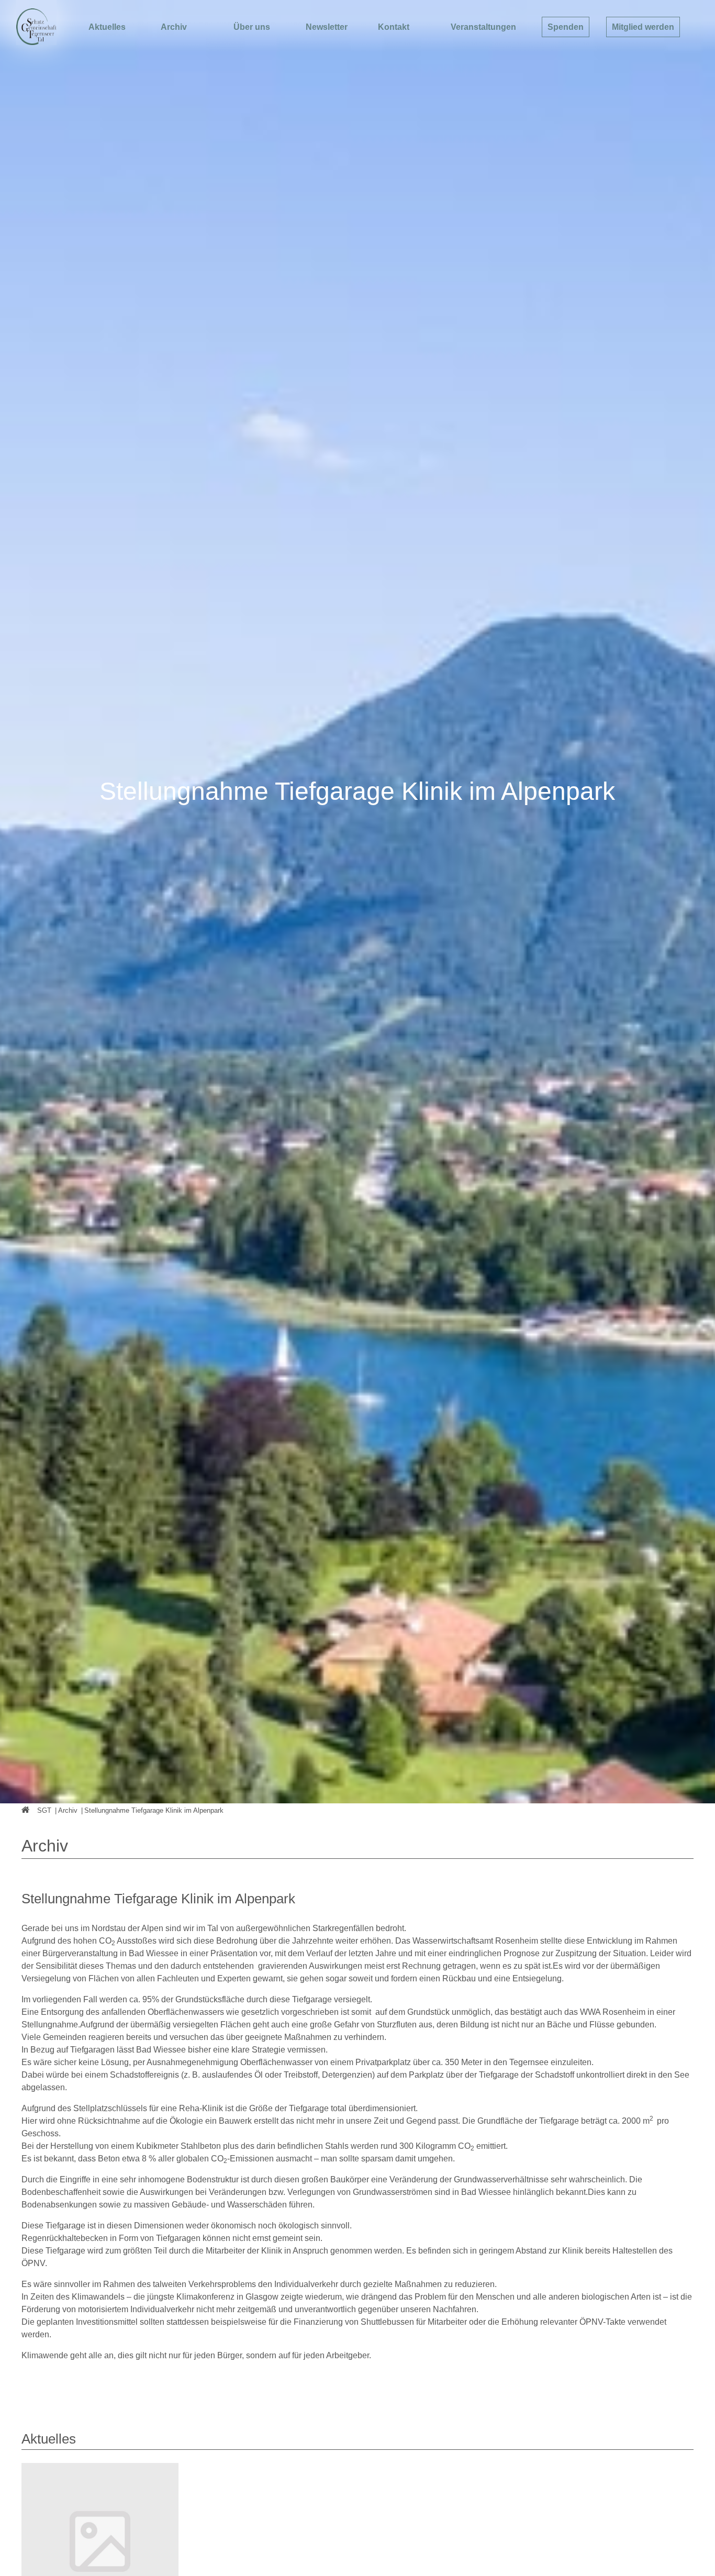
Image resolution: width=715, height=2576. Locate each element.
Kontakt (394, 27)
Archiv (174, 27)
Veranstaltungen (483, 27)
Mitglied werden (643, 27)
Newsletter (327, 27)
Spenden (566, 27)
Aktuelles (107, 27)
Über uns (252, 27)
